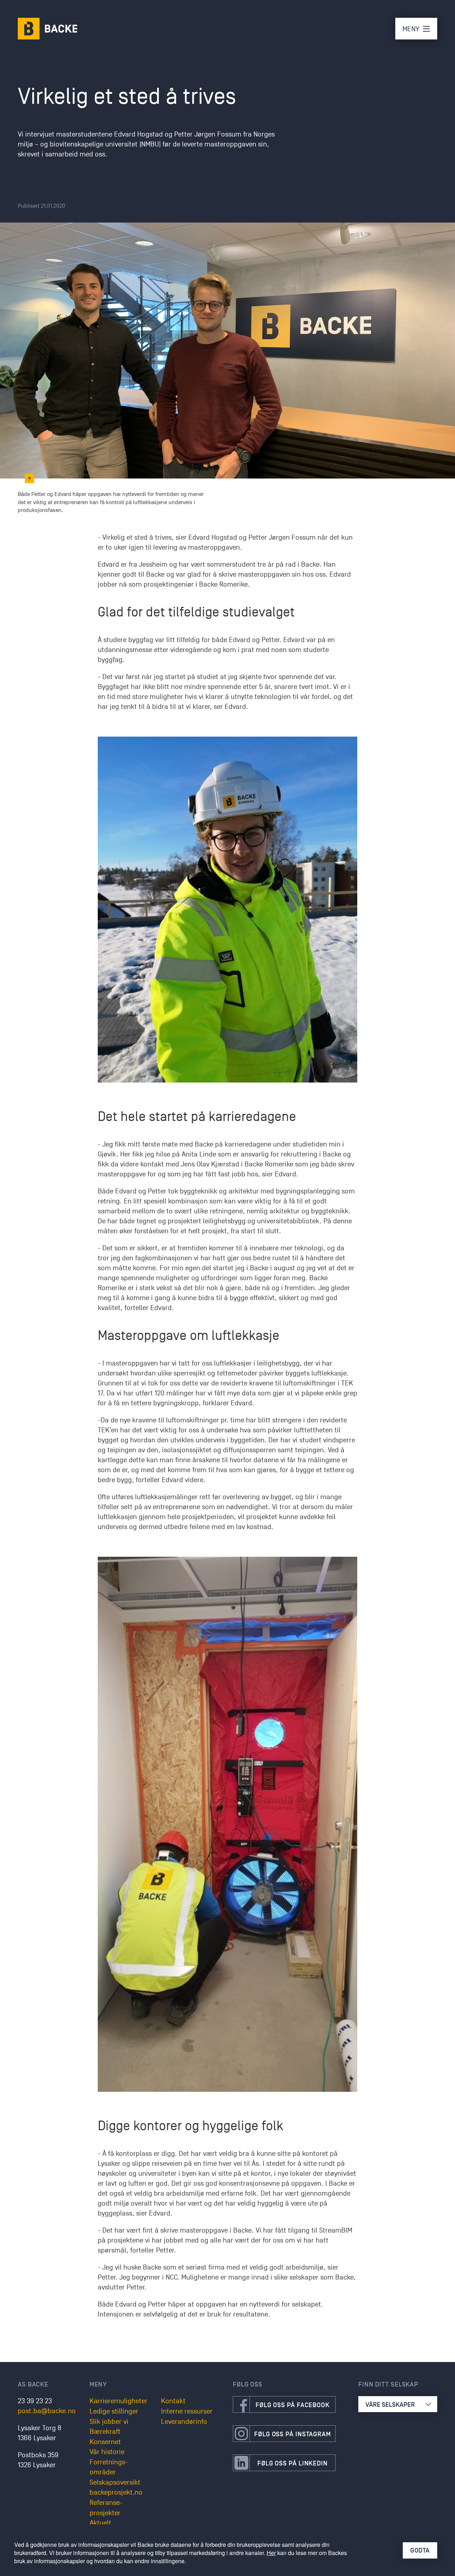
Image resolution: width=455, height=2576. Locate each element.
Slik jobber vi (109, 2422)
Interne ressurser (187, 2411)
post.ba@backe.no (47, 2411)
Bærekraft (105, 2432)
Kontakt (173, 2401)
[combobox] (398, 2404)
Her (271, 2553)
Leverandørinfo (184, 2422)
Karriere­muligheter (119, 2401)
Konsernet (105, 2442)
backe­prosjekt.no (116, 2492)
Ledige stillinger (114, 2411)
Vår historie (107, 2452)
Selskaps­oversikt (115, 2483)
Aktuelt (100, 2523)
